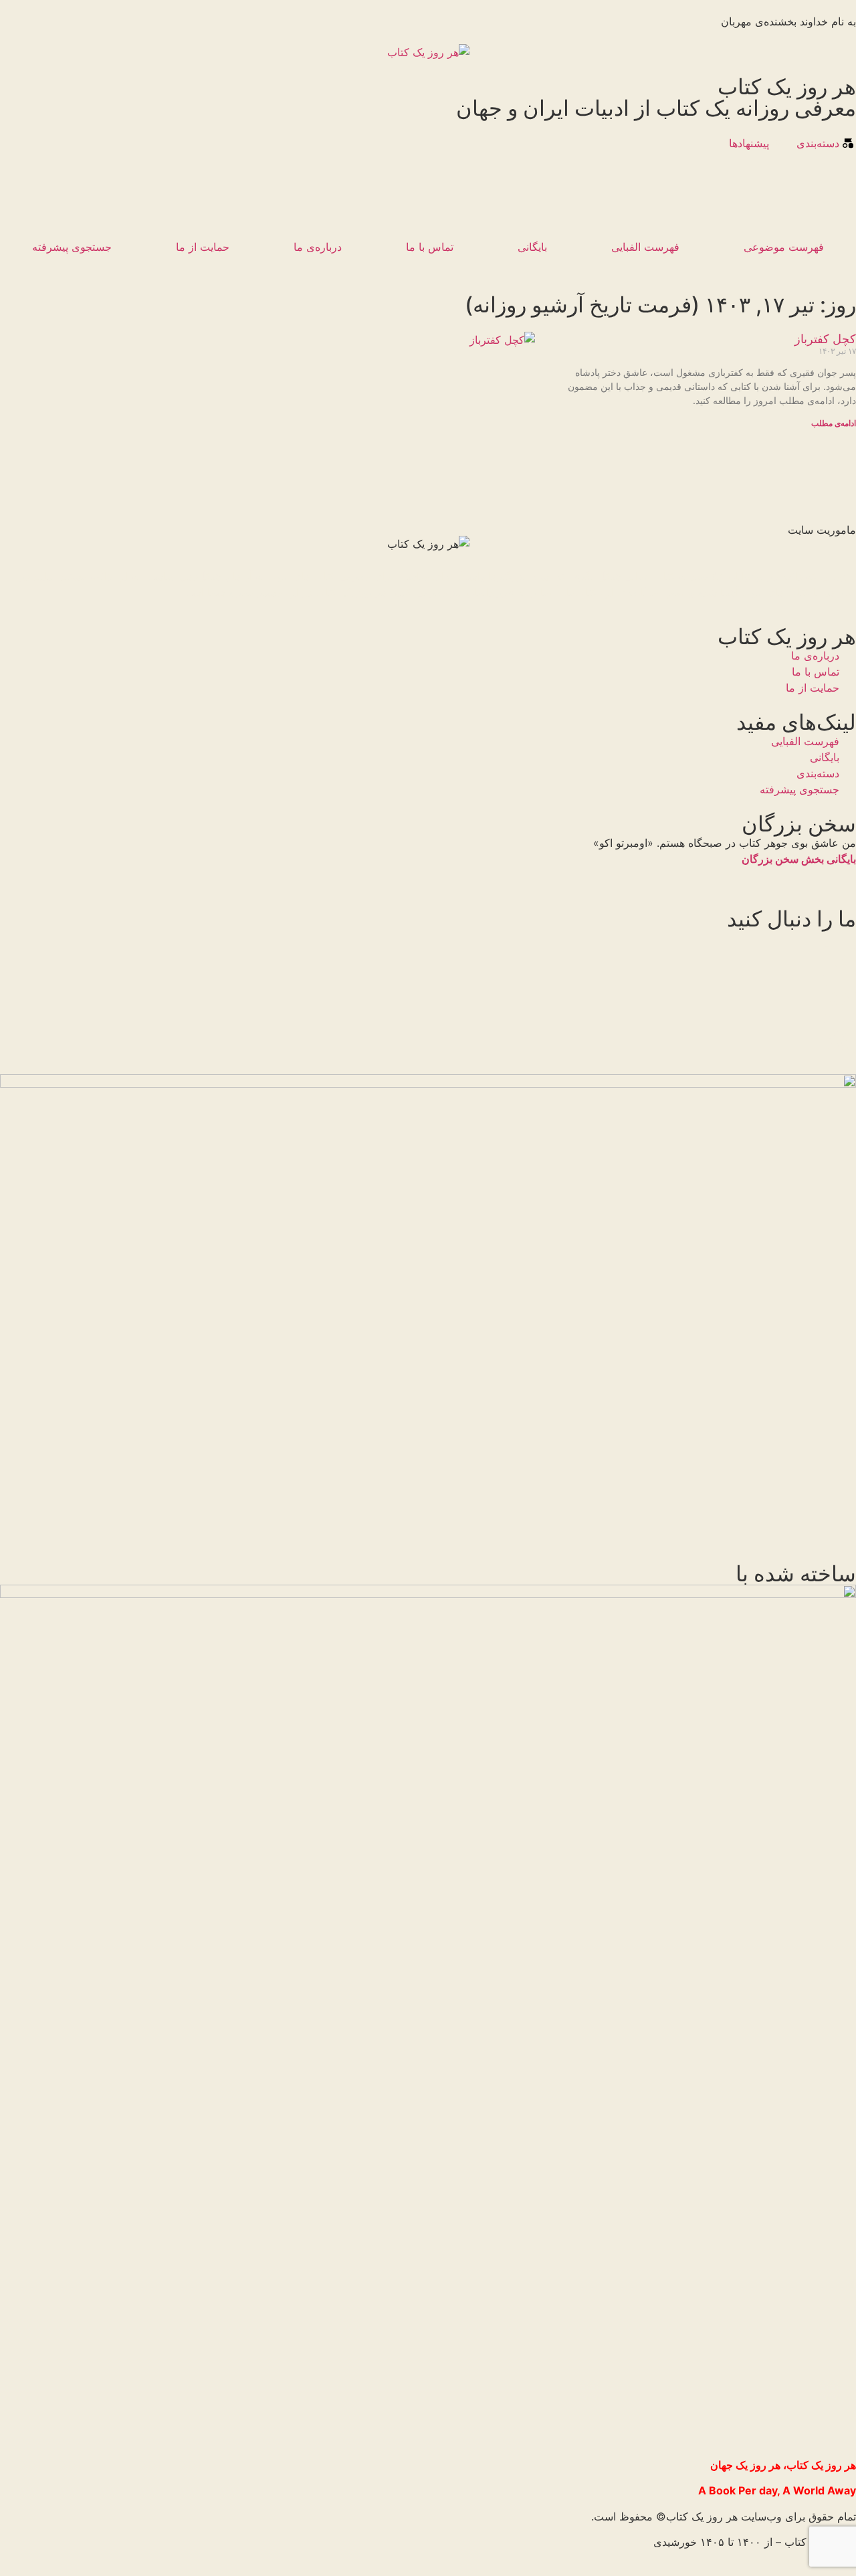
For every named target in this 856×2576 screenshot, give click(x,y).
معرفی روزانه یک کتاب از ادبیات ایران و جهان (656, 108)
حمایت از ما (203, 247)
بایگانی (532, 247)
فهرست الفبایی (645, 247)
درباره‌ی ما (318, 247)
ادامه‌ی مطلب (834, 423)
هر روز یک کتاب (787, 87)
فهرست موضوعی (784, 247)
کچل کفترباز (825, 339)
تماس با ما (430, 247)
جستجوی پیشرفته (72, 247)
